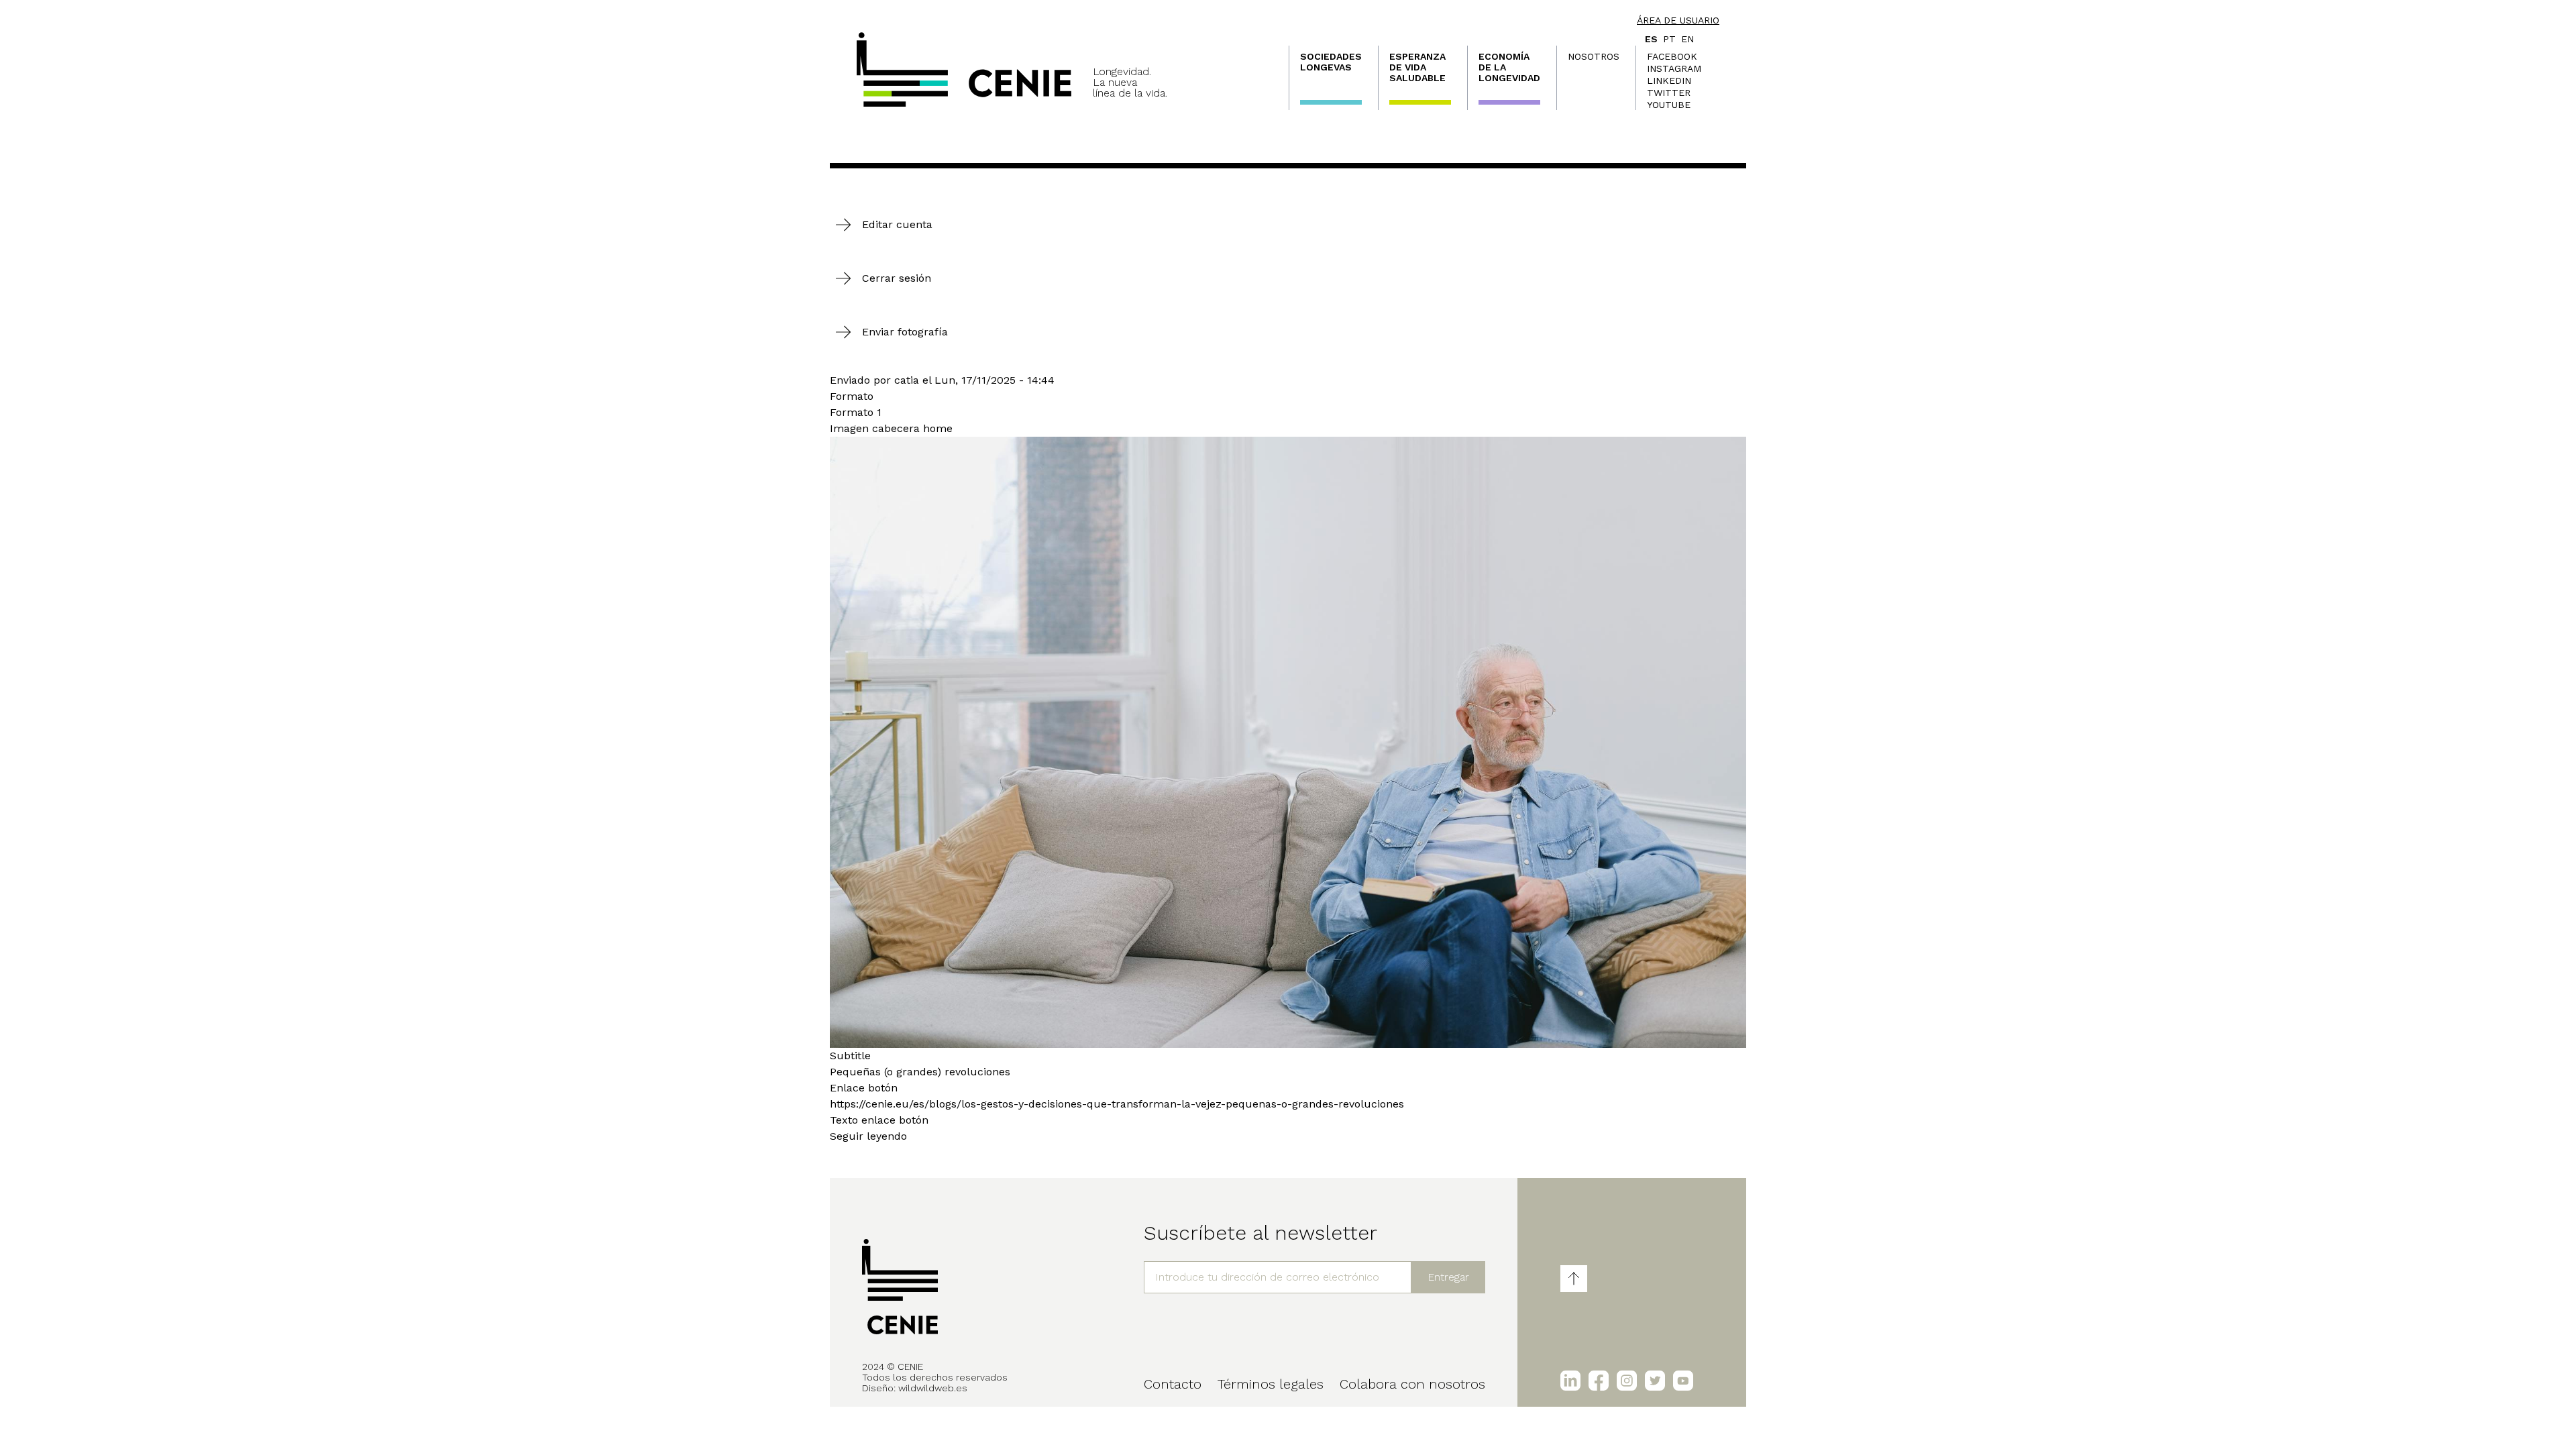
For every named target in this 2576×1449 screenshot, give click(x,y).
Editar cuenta (897, 224)
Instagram (1674, 68)
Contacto (1173, 1384)
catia (907, 380)
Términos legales (1271, 1384)
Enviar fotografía (905, 332)
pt (1669, 39)
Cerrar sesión (897, 278)
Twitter (1669, 93)
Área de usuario (1678, 20)
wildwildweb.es (933, 1388)
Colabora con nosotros (1412, 1384)
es (1651, 39)
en (1687, 39)
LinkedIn (1669, 80)
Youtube (1669, 105)
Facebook (1672, 56)
